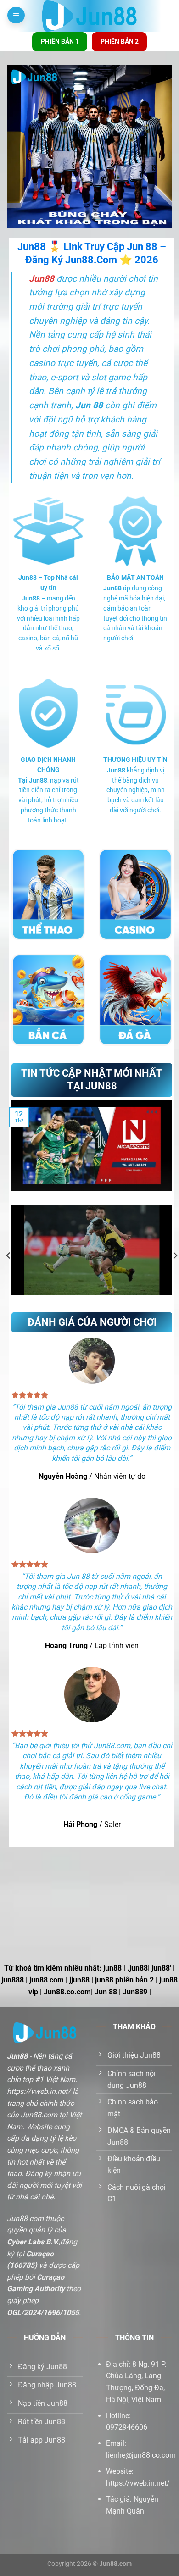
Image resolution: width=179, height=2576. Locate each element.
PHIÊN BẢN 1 (60, 41)
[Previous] (9, 1256)
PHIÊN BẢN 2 (120, 41)
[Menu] (16, 15)
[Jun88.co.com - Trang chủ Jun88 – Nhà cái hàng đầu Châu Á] (90, 16)
